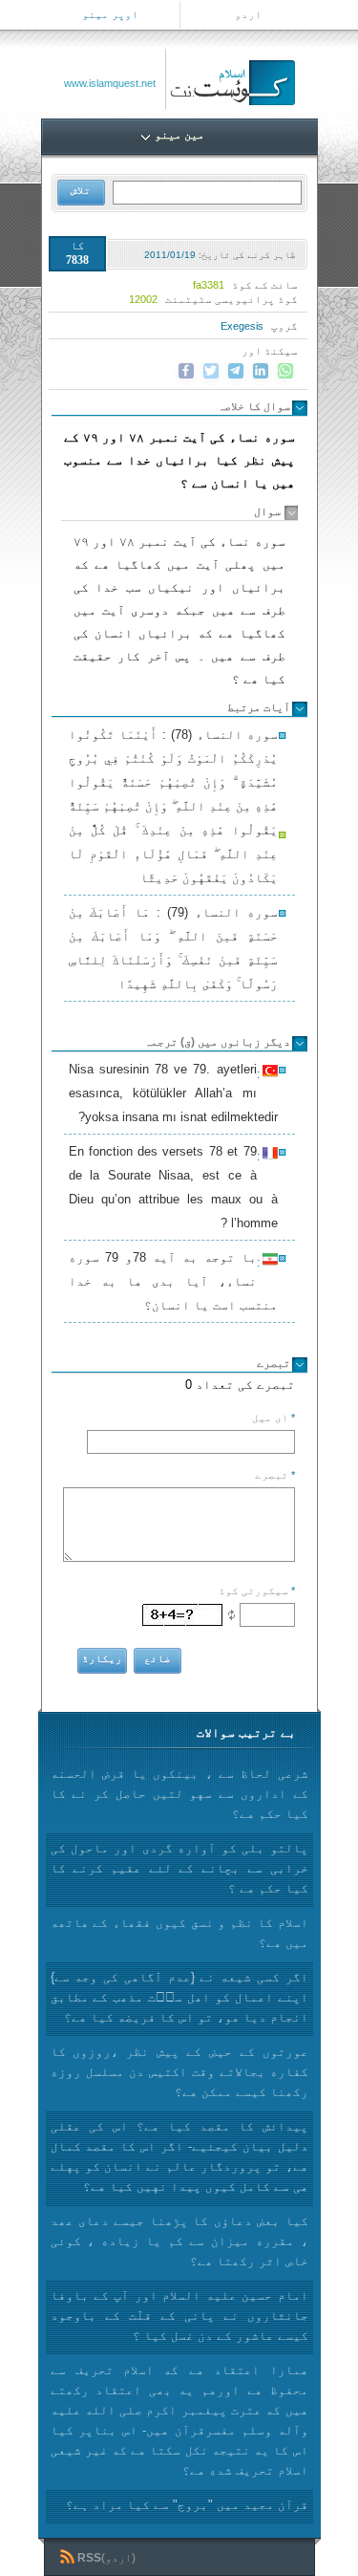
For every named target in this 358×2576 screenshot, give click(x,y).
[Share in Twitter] (211, 371)
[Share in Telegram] (236, 371)
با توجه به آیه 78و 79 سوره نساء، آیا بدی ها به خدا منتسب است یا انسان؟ (173, 1281)
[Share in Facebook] (186, 371)
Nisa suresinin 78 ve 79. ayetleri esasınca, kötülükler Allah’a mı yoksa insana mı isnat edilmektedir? (173, 1093)
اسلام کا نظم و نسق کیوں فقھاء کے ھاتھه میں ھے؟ (179, 1933)
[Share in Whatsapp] (285, 371)
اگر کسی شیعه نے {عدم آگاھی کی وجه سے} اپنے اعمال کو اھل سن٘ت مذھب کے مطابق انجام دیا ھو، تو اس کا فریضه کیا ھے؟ (179, 1997)
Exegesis (242, 326)
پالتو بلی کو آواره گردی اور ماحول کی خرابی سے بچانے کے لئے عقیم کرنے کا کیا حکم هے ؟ (179, 1868)
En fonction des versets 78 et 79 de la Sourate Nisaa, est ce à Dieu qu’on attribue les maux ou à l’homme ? (173, 1187)
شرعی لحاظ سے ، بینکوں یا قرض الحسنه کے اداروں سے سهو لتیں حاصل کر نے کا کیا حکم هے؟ (179, 1794)
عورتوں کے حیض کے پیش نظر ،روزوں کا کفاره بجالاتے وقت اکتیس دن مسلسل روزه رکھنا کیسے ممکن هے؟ (179, 2072)
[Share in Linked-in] (261, 371)
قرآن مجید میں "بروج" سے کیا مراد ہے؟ (187, 2505)
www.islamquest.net (110, 83)
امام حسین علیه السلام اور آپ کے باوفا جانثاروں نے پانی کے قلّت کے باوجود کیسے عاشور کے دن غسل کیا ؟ (179, 2316)
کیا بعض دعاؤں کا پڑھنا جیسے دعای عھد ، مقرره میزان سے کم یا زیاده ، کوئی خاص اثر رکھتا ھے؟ (179, 2241)
